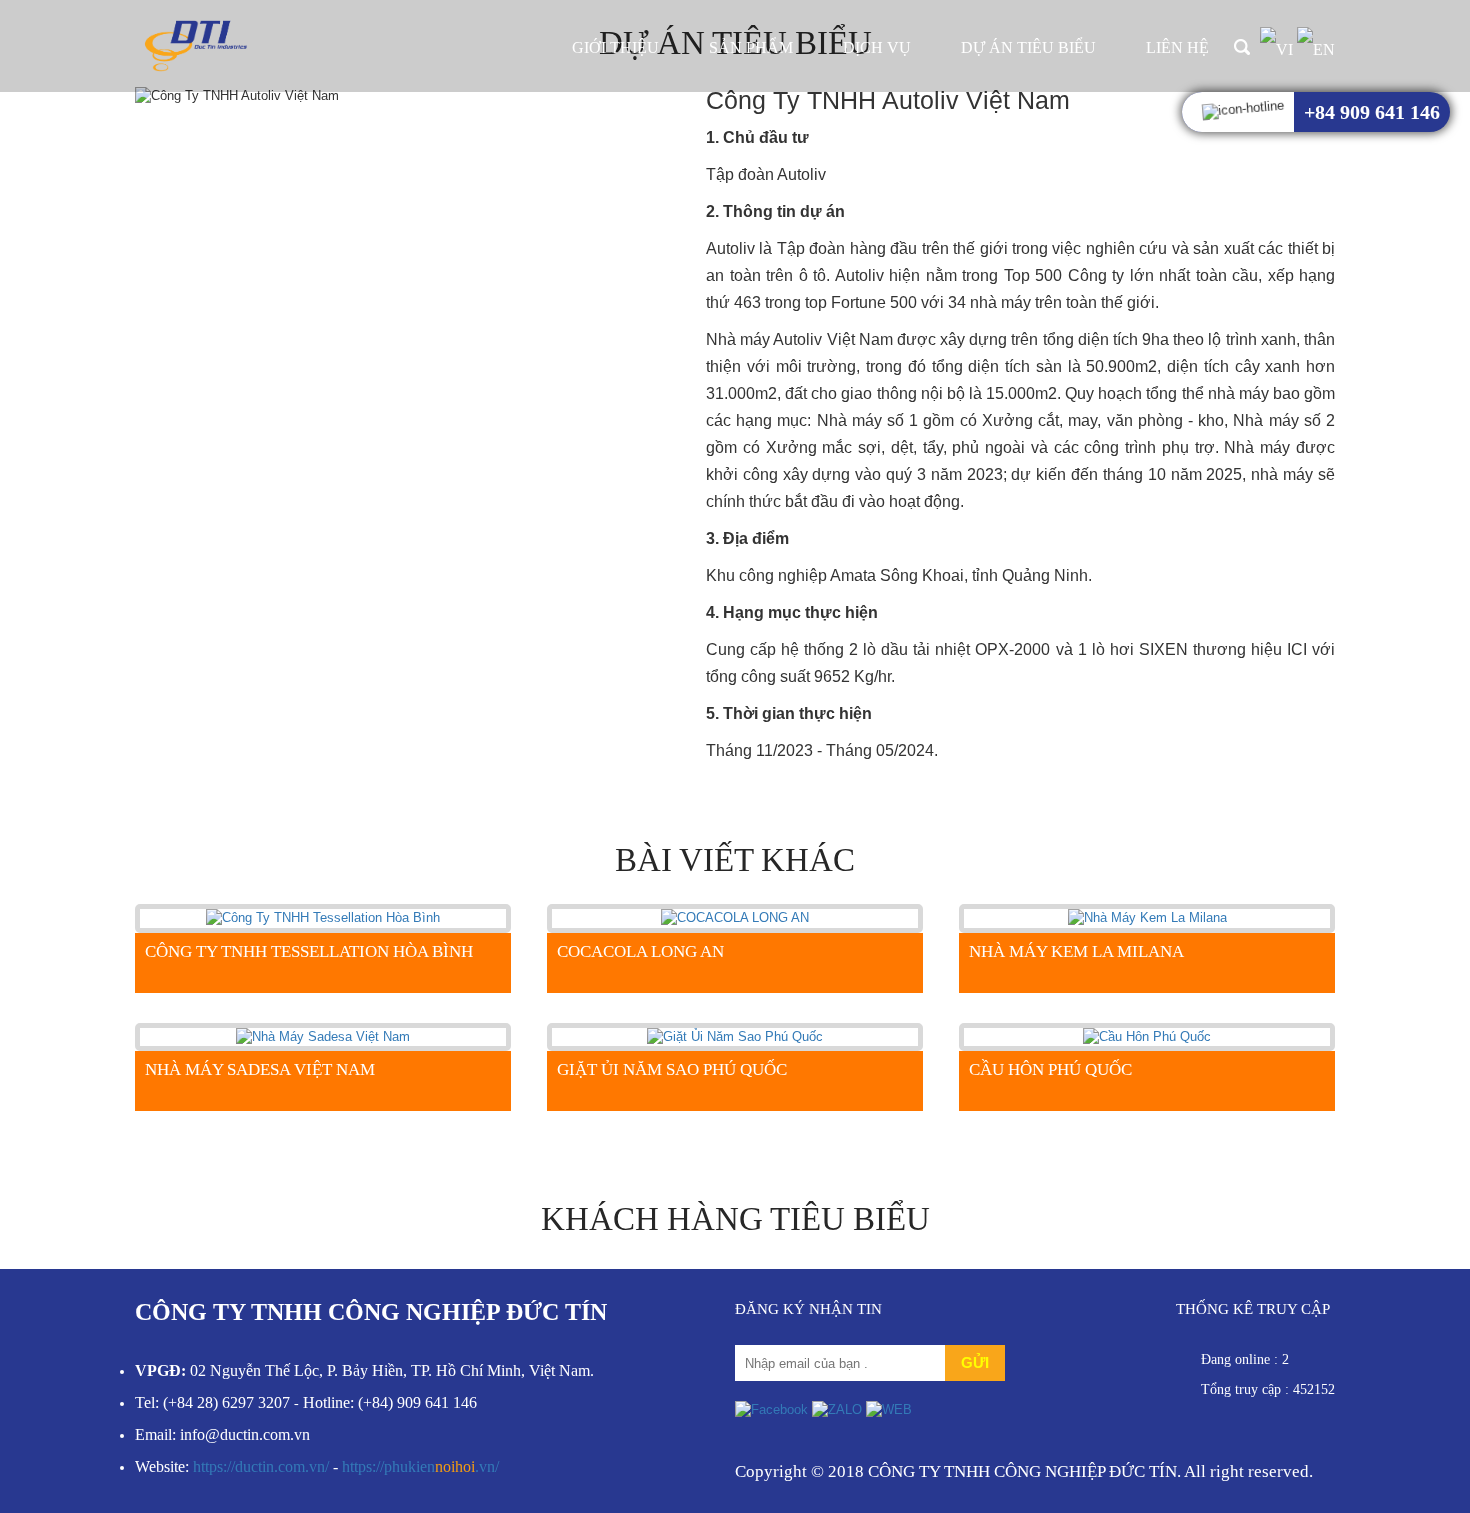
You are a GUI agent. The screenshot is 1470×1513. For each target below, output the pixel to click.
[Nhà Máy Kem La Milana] (1147, 917)
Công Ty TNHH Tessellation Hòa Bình (309, 951)
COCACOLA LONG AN (640, 951)
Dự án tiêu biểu (1028, 47)
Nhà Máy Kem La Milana (1076, 951)
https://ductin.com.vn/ (261, 1466)
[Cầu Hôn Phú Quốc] (1147, 1036)
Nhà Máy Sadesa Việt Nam (260, 1069)
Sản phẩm (751, 47)
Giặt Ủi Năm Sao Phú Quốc (672, 1069)
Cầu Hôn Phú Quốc (1050, 1069)
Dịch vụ (877, 47)
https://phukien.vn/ (420, 1466)
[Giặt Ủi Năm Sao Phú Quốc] (735, 1036)
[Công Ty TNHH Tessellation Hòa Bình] (323, 917)
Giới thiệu (615, 47)
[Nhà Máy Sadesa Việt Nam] (323, 1036)
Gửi (975, 1362)
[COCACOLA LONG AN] (735, 917)
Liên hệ (1177, 47)
